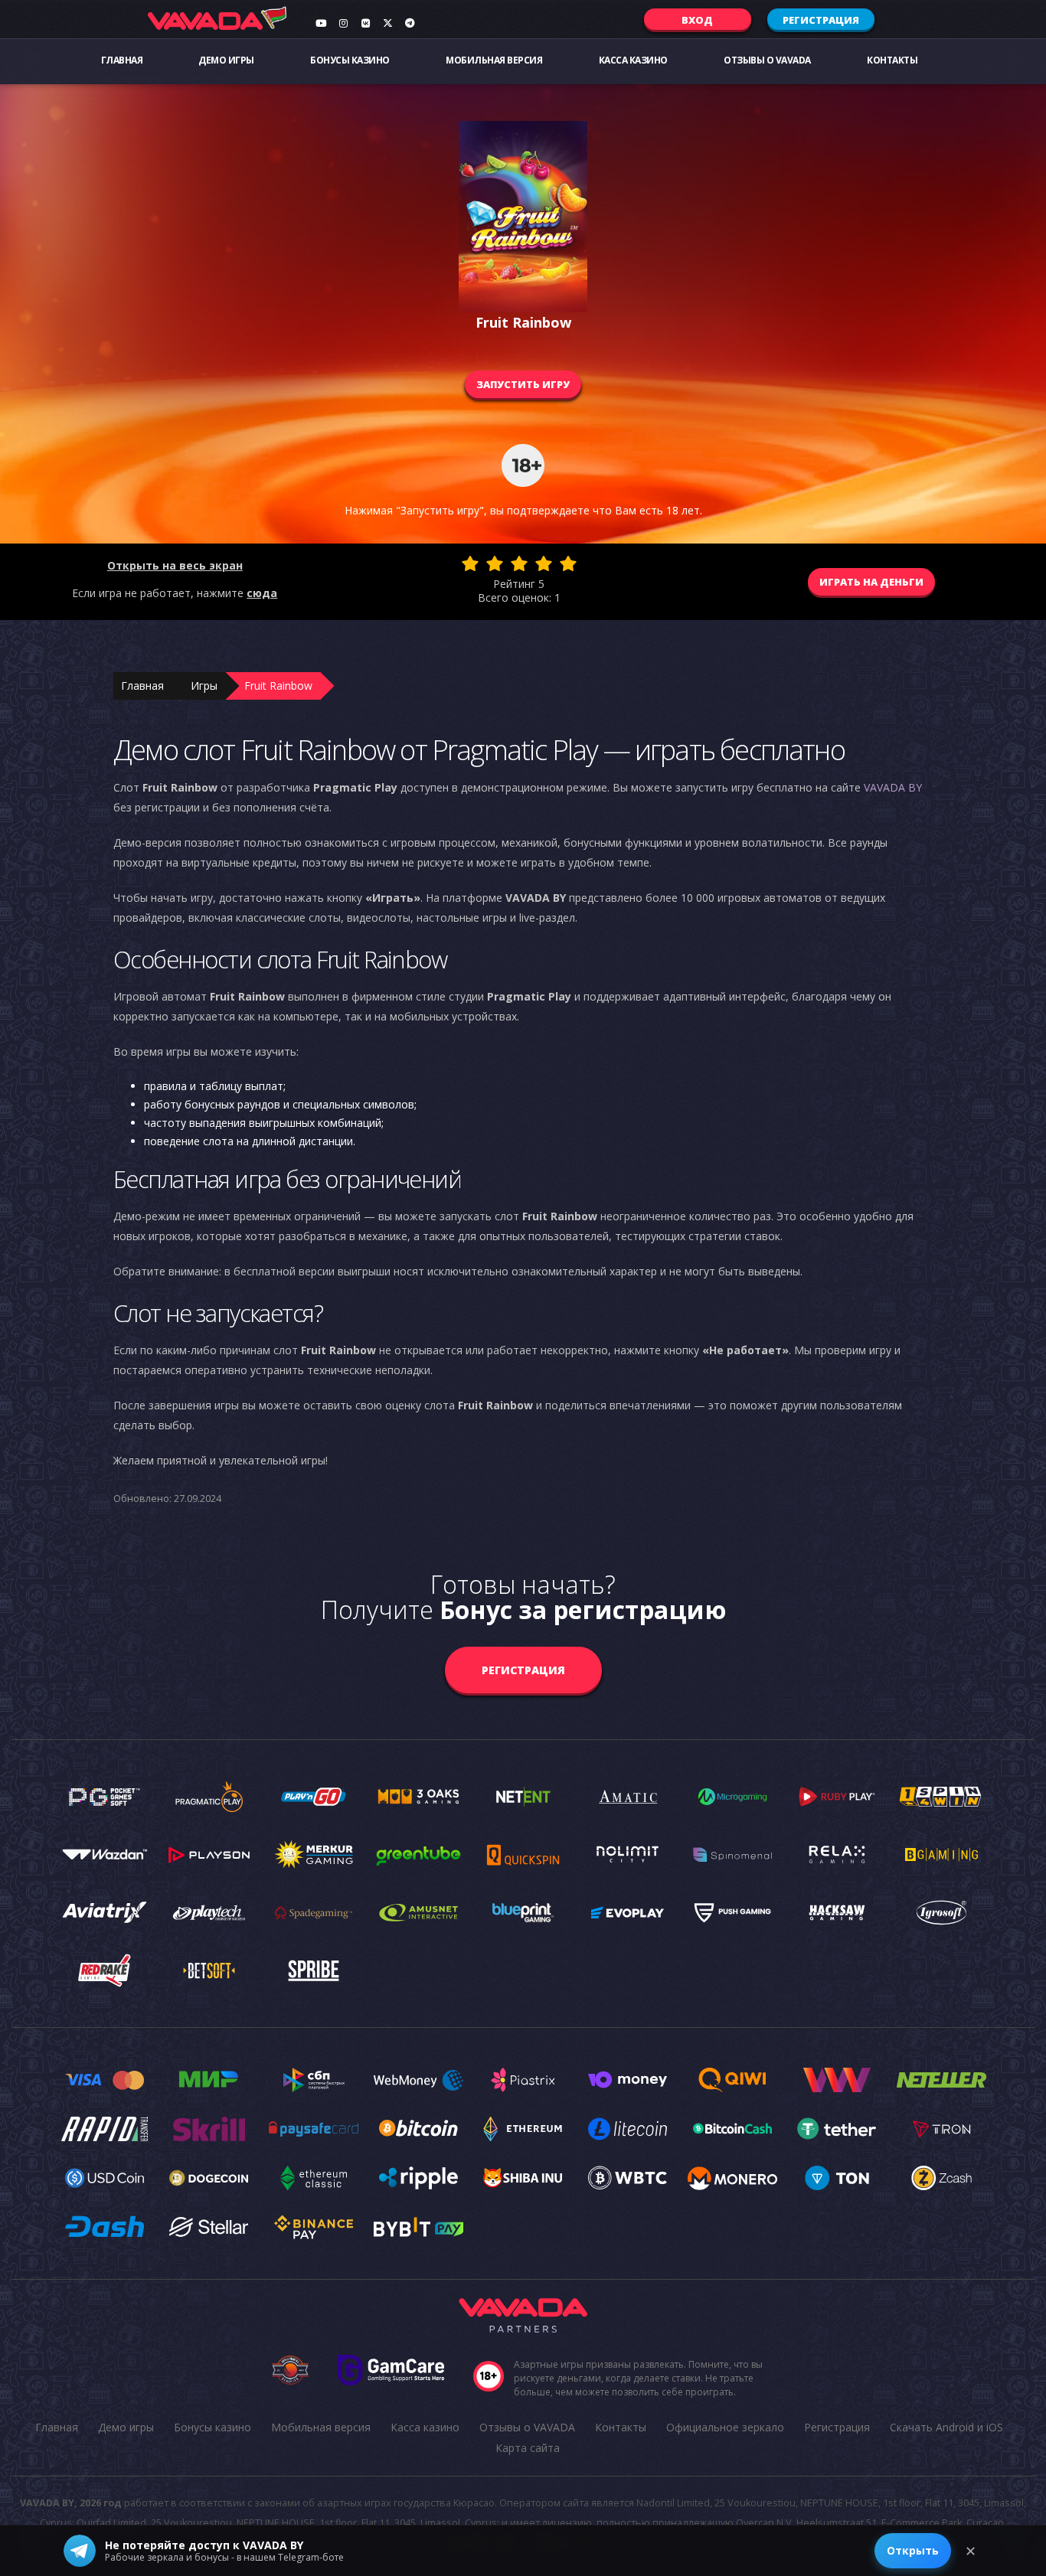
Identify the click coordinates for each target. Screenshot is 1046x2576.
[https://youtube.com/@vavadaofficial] (321, 23)
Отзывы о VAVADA (767, 60)
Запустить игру (523, 384)
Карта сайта (528, 2448)
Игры (204, 686)
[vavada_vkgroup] (365, 23)
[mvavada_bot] (410, 23)
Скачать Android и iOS (946, 2427)
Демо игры (226, 60)
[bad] (470, 563)
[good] (544, 563)
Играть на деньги (871, 582)
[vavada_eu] (387, 23)
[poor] (495, 563)
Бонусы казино (350, 60)
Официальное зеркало (725, 2427)
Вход (697, 20)
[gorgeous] (568, 563)
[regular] (519, 563)
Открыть (913, 2550)
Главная (122, 60)
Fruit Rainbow (278, 686)
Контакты (892, 60)
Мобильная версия (494, 60)
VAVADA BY (893, 787)
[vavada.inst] (343, 23)
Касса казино (633, 60)
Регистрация (821, 20)
